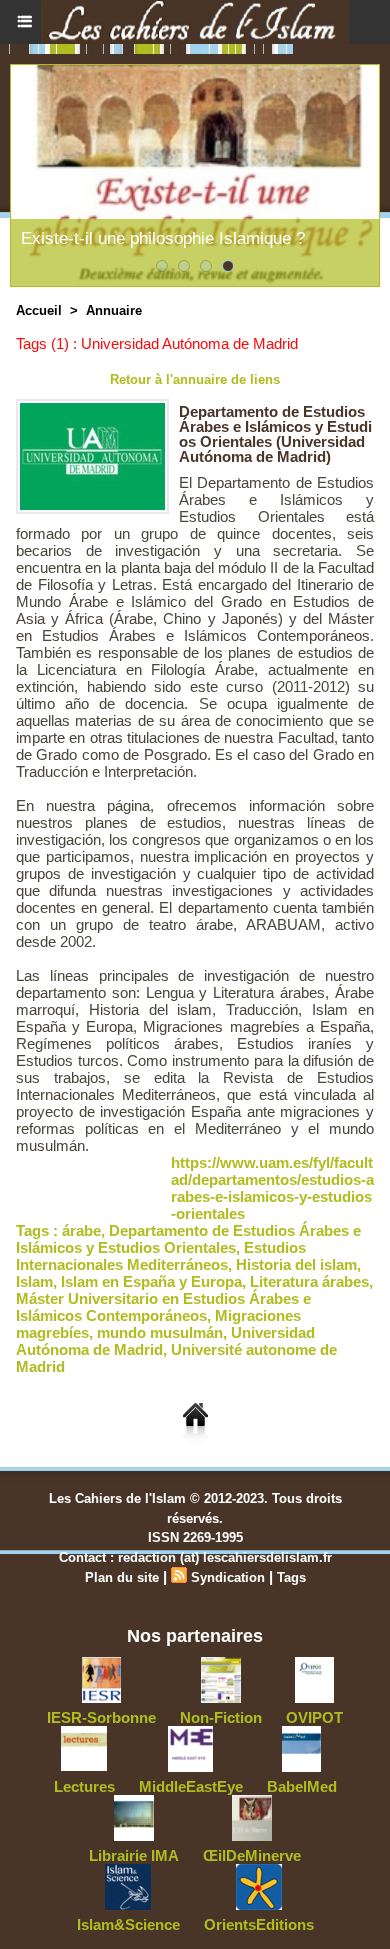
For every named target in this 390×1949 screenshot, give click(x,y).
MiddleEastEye (191, 1786)
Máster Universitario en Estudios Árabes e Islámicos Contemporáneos (163, 1307)
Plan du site (122, 1577)
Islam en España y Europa (151, 1281)
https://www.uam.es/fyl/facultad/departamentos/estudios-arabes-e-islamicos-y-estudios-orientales (272, 1188)
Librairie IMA (134, 1855)
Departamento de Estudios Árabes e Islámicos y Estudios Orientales (188, 1239)
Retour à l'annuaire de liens (195, 379)
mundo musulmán (160, 1332)
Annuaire (114, 310)
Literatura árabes (309, 1281)
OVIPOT (314, 1717)
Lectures (84, 1786)
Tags (291, 1577)
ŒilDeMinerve (252, 1855)
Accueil (39, 310)
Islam (34, 1281)
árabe (81, 1230)
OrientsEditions (259, 1924)
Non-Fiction (221, 1717)
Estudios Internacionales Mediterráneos (161, 1256)
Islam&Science (128, 1924)
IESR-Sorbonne (101, 1717)
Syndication (228, 1577)
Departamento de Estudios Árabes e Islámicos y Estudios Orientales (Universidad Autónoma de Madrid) (275, 434)
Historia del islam (296, 1264)
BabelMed (302, 1786)
